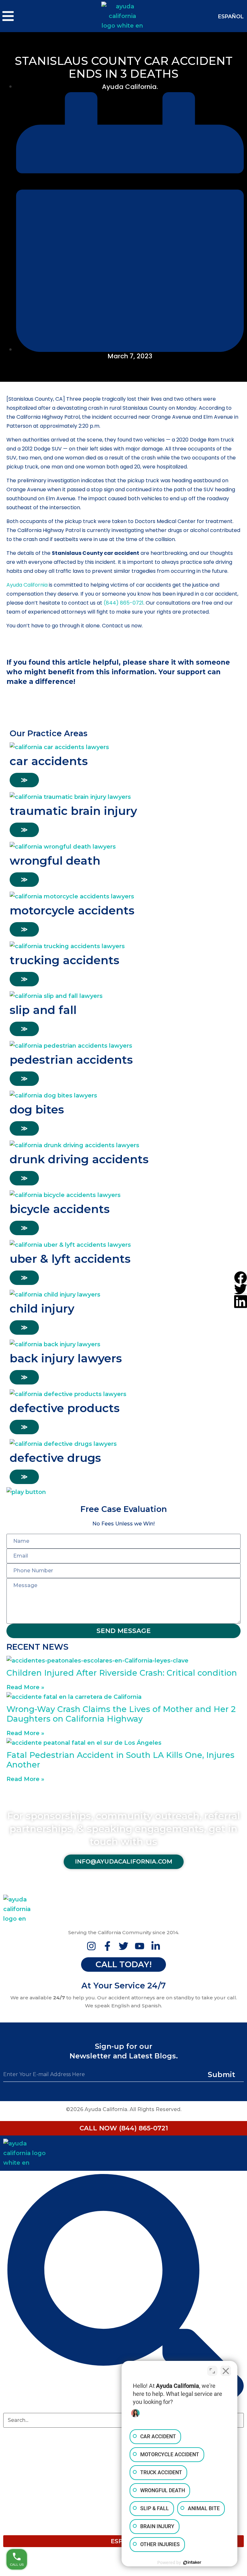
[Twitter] (123, 1946)
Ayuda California (27, 585)
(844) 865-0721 (123, 603)
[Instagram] (91, 1946)
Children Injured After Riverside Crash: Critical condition (122, 1673)
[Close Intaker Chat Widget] (226, 2371)
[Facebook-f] (107, 1946)
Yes (134, 66)
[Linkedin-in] (156, 1946)
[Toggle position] (212, 2371)
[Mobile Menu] (41, 16)
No (112, 66)
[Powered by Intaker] (192, 2563)
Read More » (25, 1687)
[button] (241, 1277)
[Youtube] (140, 1946)
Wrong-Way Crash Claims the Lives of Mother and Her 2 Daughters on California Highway (121, 1714)
